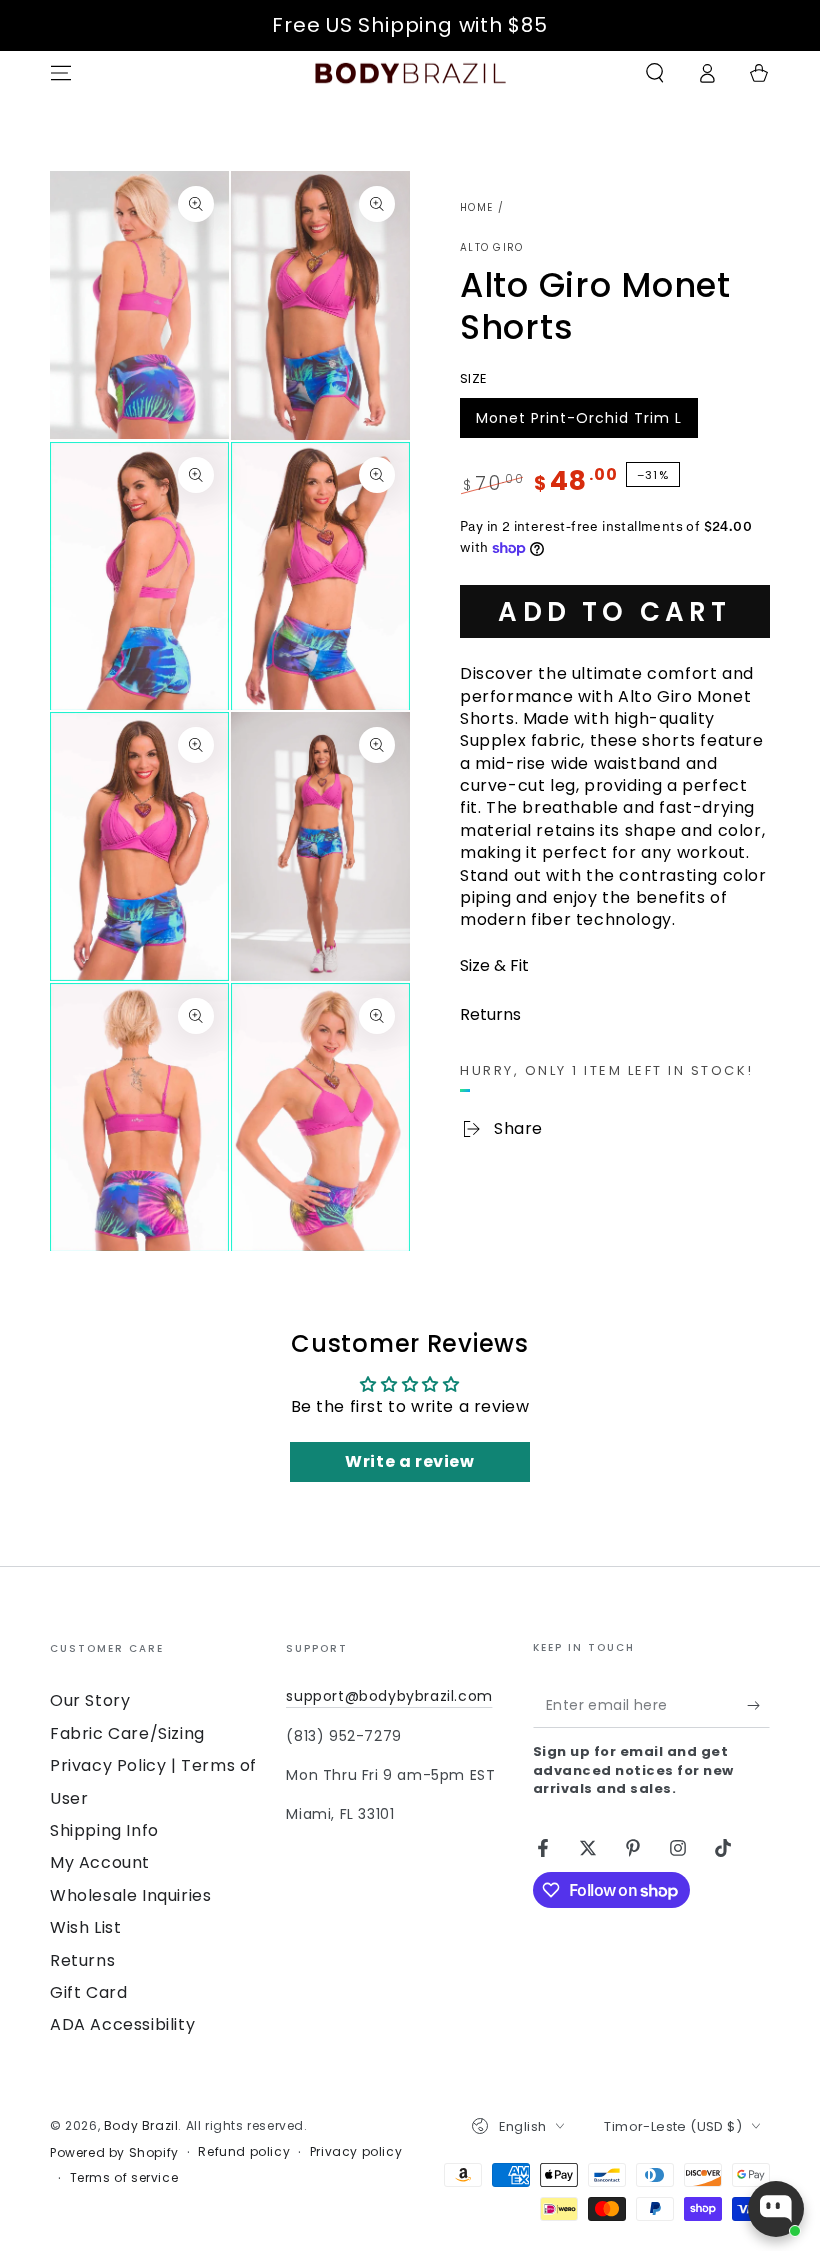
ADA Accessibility (122, 2024)
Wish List (85, 1927)
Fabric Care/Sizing (127, 1733)
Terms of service (124, 2178)
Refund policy (244, 2152)
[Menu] (61, 73)
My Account (100, 1862)
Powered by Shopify (114, 2153)
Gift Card (88, 1992)
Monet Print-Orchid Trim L (578, 423)
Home (476, 207)
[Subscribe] (758, 1705)
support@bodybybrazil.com (389, 1696)
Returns (82, 1960)
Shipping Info (104, 1830)
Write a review (409, 1461)
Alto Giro (492, 248)
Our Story (90, 1700)
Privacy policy (356, 2152)
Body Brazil (141, 2125)
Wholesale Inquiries (130, 1895)
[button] (655, 73)
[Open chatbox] (776, 2209)
